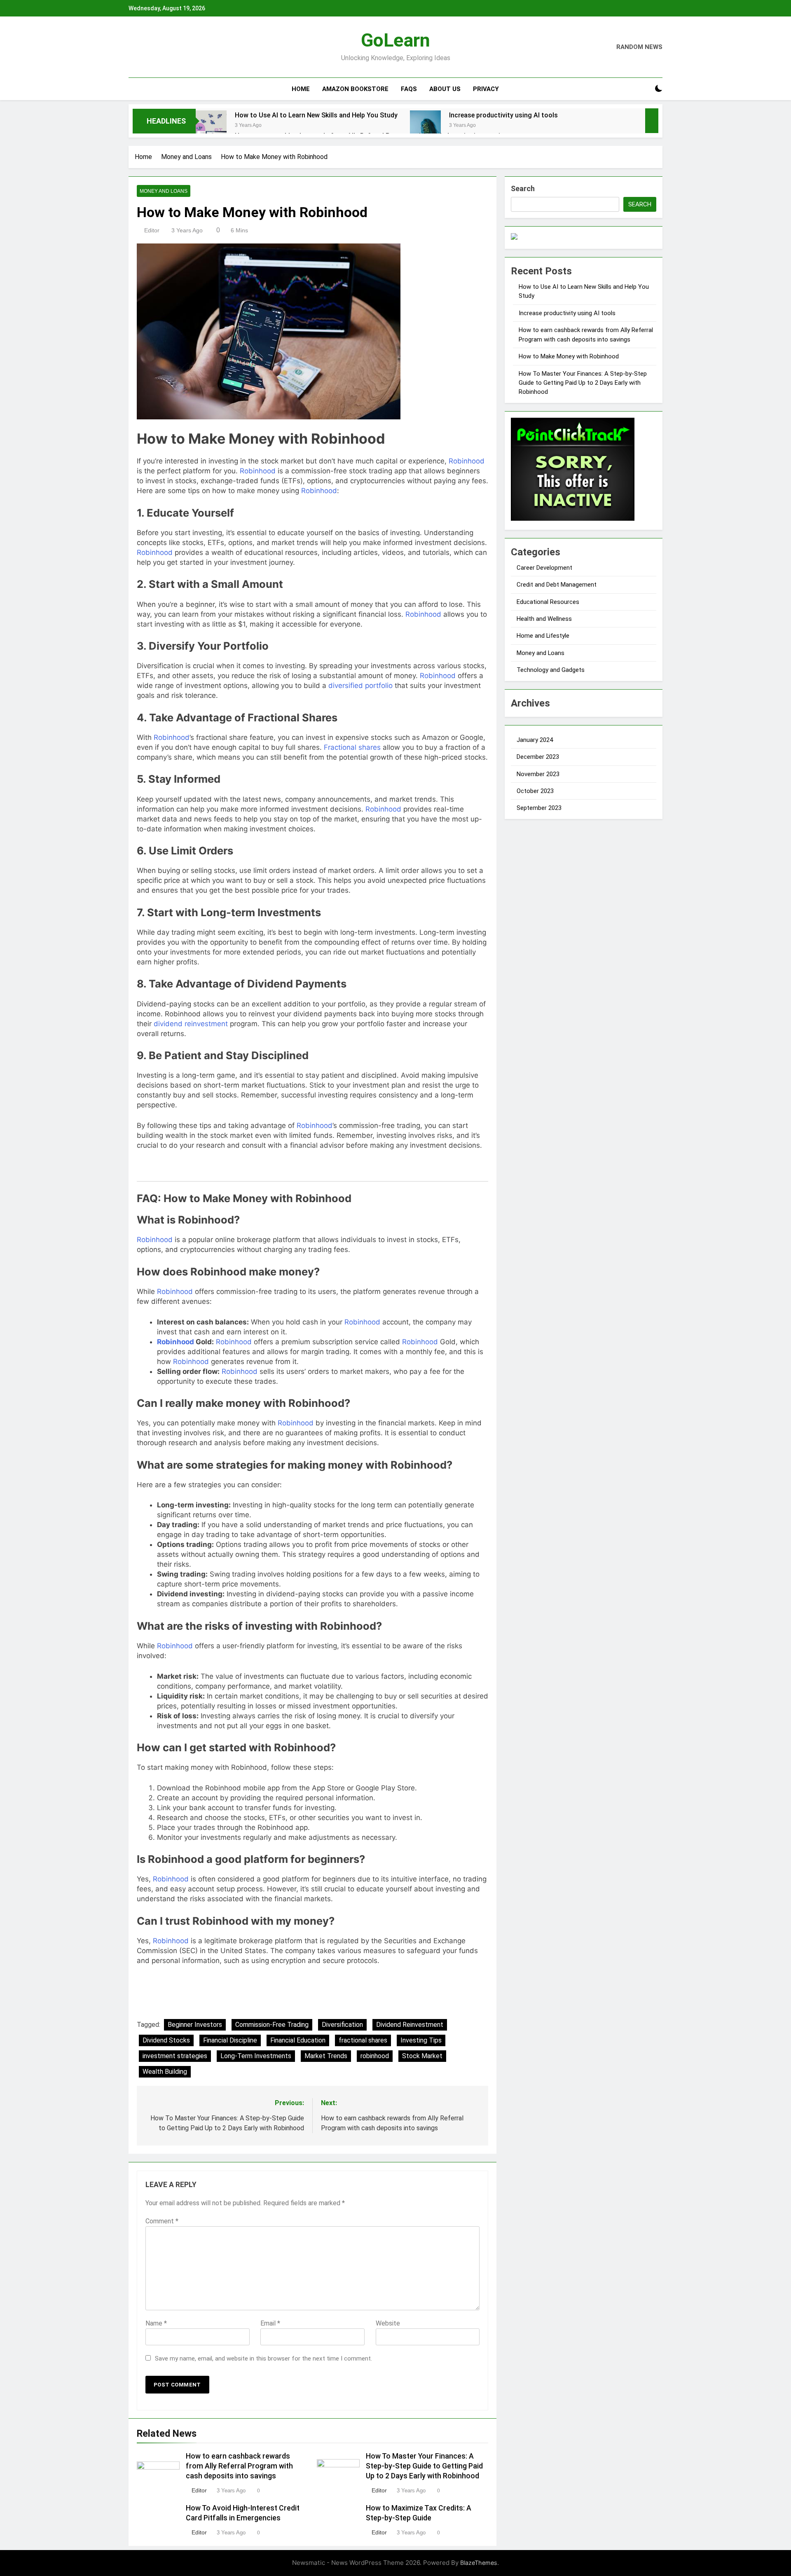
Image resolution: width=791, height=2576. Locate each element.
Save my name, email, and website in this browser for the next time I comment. (263, 2358)
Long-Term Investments (256, 2056)
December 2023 (538, 757)
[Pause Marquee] (652, 121)
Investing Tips (421, 2040)
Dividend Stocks (166, 2040)
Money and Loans (164, 191)
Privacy (486, 89)
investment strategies (175, 2056)
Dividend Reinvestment (410, 2025)
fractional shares (363, 2040)
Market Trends (326, 2056)
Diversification (342, 2025)
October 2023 (535, 791)
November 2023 (538, 774)
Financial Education (298, 2040)
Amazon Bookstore (355, 89)
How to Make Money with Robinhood (569, 356)
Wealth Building (165, 2072)
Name (156, 2323)
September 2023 (539, 808)
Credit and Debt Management (557, 585)
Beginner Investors (195, 2025)
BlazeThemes (479, 2563)
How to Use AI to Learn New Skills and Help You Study (316, 115)
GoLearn (395, 40)
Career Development (544, 568)
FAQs (409, 89)
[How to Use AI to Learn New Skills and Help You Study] (211, 126)
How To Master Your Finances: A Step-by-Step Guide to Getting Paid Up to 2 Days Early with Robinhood (424, 2466)
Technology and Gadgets (551, 670)
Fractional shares (352, 747)
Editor (152, 230)
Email (270, 2323)
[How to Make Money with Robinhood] (312, 331)
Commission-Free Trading (272, 2025)
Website (388, 2323)
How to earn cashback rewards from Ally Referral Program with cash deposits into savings (239, 2466)
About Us (445, 89)
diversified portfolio (360, 686)
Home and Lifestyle (543, 636)
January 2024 (535, 740)
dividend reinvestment (191, 1024)
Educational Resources (548, 602)
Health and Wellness (544, 619)
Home (301, 89)
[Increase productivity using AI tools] (425, 126)
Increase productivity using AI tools (503, 115)
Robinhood (467, 461)
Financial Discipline (230, 2040)
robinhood (375, 2056)
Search (523, 188)
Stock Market (422, 2056)
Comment (162, 2221)
